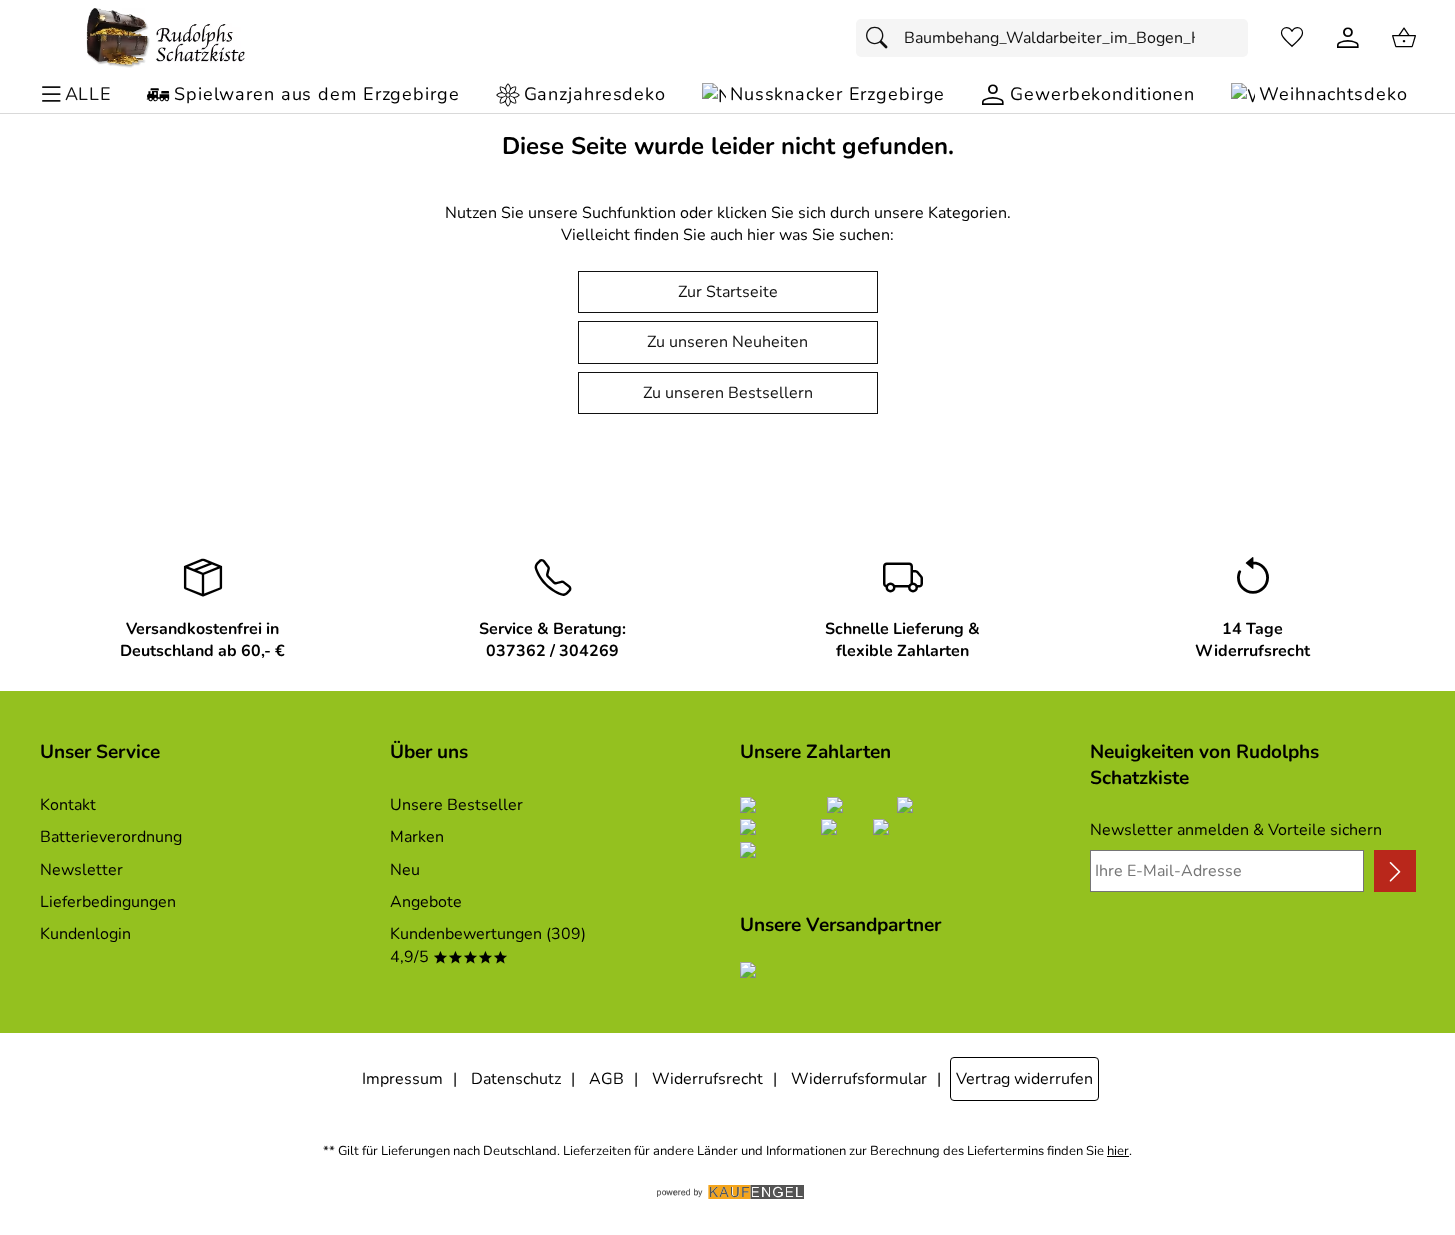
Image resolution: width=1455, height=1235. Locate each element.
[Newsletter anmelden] (1394, 871)
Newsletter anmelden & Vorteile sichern (1236, 830)
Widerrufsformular (859, 1079)
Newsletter (81, 870)
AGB (606, 1079)
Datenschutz (516, 1079)
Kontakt (68, 805)
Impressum (402, 1079)
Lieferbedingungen (108, 902)
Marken (417, 837)
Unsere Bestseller (456, 805)
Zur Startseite (728, 292)
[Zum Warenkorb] (1404, 38)
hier (1118, 1151)
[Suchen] (882, 38)
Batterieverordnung (111, 837)
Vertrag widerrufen (1024, 1079)
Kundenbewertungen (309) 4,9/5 (488, 945)
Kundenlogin (85, 934)
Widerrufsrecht (707, 1079)
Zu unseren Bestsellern (728, 393)
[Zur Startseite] (166, 38)
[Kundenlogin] (1348, 38)
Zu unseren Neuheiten (727, 342)
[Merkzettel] (1292, 38)
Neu (405, 870)
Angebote (426, 902)
